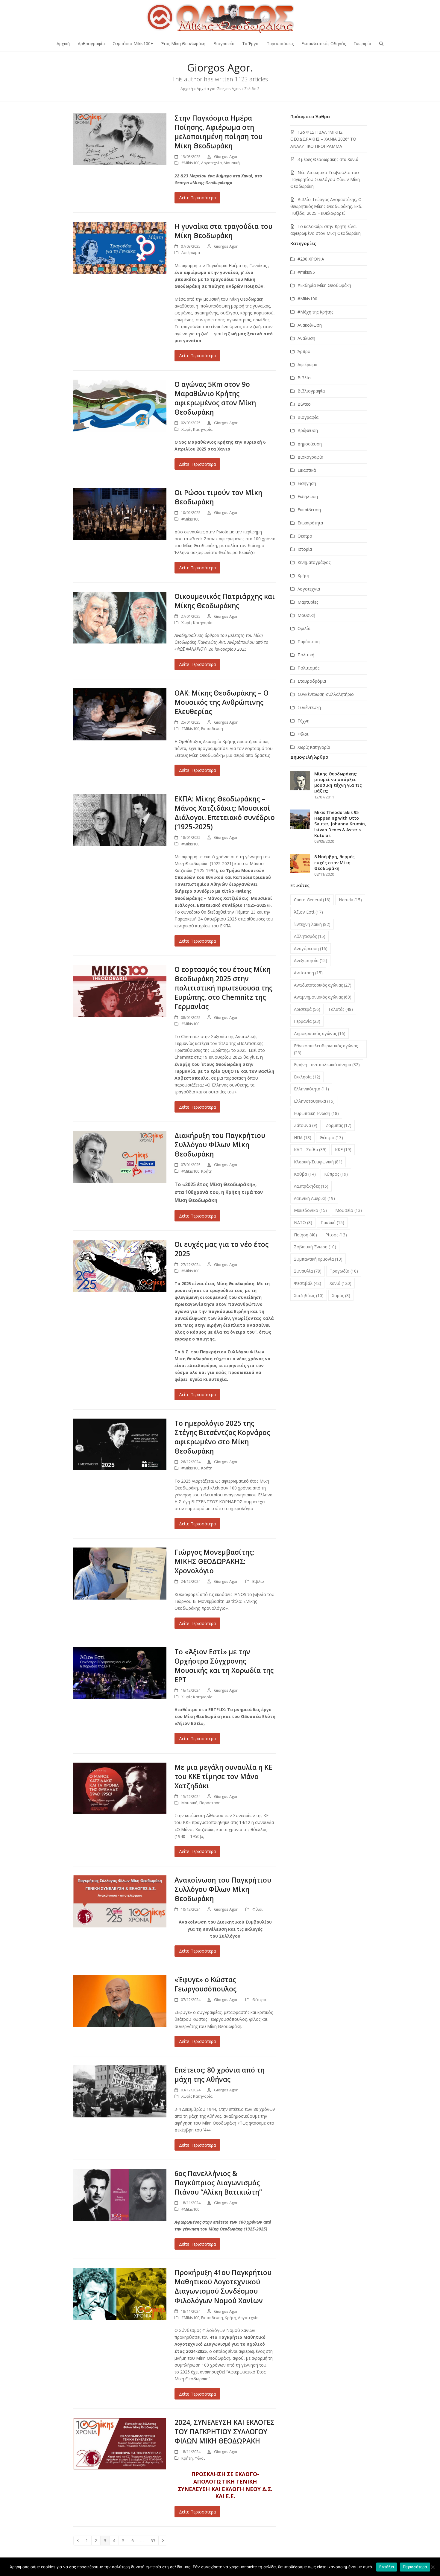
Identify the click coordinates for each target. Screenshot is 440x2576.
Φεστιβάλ (308, 1283)
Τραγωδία (344, 1271)
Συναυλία (308, 1271)
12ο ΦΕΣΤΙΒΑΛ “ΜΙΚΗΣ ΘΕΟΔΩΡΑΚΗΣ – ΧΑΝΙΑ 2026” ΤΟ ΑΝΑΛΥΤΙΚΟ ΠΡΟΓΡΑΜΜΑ (323, 139)
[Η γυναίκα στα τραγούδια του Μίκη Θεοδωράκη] (120, 247)
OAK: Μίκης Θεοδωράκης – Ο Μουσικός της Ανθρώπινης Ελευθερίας (221, 702)
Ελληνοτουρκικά (314, 1101)
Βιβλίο (258, 1581)
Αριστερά (307, 1009)
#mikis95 (306, 272)
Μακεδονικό (310, 1210)
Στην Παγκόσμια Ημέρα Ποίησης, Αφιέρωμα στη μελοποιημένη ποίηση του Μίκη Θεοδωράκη (219, 132)
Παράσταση (210, 1803)
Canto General (312, 900)
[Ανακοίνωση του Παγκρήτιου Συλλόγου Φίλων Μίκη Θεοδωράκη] (120, 1901)
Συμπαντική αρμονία (318, 1259)
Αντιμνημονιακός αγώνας (323, 997)
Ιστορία (305, 549)
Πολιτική (306, 655)
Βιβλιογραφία (311, 391)
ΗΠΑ (303, 1138)
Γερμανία (307, 1021)
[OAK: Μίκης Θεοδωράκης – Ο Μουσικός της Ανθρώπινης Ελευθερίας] (120, 714)
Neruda (350, 900)
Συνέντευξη (309, 707)
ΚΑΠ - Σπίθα (310, 1149)
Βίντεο (304, 404)
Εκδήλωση (308, 496)
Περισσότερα (415, 2567)
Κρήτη (207, 1171)
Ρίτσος (336, 1235)
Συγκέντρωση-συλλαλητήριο (326, 694)
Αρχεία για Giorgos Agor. (219, 89)
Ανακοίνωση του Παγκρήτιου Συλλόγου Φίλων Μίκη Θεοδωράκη (223, 1889)
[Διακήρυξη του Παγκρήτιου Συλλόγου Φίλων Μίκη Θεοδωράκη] (120, 1156)
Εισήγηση (307, 483)
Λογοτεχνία (211, 163)
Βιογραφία (308, 417)
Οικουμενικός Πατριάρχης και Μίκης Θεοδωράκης (225, 601)
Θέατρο (259, 2000)
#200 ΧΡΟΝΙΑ (311, 259)
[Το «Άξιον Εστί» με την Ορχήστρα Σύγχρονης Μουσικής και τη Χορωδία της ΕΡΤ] (120, 1673)
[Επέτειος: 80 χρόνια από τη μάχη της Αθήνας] (120, 2091)
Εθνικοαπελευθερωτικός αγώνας (326, 1049)
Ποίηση (305, 1235)
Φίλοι (257, 1909)
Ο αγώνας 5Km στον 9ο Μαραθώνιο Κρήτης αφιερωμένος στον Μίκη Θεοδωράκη (215, 398)
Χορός (341, 1295)
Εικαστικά (307, 470)
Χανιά (340, 1283)
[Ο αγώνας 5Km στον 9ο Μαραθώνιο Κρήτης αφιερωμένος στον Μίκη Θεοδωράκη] (120, 405)
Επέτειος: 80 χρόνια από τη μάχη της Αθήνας (220, 2075)
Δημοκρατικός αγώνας (320, 1033)
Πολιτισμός (308, 668)
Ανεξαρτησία (311, 960)
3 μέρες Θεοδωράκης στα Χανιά (328, 159)
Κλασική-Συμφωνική (318, 1162)
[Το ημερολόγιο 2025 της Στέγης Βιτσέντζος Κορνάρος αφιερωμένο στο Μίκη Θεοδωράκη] (120, 1444)
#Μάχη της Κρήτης (315, 312)
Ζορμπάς (339, 1125)
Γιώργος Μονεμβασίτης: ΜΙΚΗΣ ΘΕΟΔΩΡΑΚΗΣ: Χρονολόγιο (214, 1561)
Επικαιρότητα (310, 523)
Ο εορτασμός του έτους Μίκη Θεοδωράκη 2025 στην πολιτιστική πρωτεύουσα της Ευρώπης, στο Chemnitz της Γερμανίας (223, 988)
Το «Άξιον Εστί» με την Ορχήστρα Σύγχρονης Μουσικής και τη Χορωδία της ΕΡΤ (224, 1666)
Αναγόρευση (311, 948)
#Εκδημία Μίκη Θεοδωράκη (324, 285)
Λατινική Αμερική (314, 1198)
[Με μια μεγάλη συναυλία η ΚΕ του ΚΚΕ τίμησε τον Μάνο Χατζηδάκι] (120, 1788)
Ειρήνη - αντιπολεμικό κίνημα (327, 1065)
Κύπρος (336, 1174)
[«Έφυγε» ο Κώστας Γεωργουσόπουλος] (120, 2001)
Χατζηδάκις (309, 1295)
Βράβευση (308, 430)
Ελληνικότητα (311, 1089)
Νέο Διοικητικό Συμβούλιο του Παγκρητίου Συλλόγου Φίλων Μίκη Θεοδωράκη (325, 179)
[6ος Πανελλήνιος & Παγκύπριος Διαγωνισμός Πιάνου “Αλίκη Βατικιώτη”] (120, 2194)
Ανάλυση (306, 338)
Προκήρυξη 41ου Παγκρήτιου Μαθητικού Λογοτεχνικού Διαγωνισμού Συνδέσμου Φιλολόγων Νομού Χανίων (223, 2286)
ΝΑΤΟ (303, 1222)
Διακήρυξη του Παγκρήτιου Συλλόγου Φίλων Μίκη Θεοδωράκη (220, 1145)
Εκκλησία (307, 1077)
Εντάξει (387, 2567)
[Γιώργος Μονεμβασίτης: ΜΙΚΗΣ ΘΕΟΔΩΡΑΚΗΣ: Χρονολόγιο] (120, 1573)
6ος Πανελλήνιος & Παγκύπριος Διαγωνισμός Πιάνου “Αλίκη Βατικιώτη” (218, 2183)
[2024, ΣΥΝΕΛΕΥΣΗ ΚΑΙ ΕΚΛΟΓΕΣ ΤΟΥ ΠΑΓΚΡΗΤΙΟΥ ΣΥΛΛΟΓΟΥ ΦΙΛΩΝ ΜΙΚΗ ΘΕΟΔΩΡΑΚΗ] (120, 2443)
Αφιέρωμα (191, 252)
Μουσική (232, 163)
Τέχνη (304, 721)
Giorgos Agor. (226, 156)
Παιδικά (332, 1222)
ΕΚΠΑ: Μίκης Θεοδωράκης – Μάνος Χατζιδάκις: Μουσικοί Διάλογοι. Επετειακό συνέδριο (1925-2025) (225, 813)
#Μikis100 (190, 163)
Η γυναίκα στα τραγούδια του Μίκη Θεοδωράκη (223, 231)
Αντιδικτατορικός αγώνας (323, 985)
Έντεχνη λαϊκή (312, 924)
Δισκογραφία (310, 457)
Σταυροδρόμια (312, 681)
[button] (381, 44)
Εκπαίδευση (212, 728)
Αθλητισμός (310, 936)
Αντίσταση (308, 973)
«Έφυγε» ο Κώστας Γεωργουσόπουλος (205, 1984)
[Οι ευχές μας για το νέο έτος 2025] (120, 1265)
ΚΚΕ (343, 1149)
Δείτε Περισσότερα (197, 198)
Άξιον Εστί (308, 912)
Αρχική (187, 89)
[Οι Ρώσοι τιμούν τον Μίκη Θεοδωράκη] (120, 513)
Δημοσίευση (310, 444)
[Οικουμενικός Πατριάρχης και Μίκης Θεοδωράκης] (120, 617)
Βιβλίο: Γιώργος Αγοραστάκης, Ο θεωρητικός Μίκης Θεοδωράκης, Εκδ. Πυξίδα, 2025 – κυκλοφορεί (326, 206)
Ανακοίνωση (310, 325)
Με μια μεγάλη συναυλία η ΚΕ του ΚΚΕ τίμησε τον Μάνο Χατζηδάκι (223, 1777)
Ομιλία (304, 628)
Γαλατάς (341, 1009)
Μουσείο (349, 1210)
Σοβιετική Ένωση (315, 1247)
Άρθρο (304, 351)
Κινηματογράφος (314, 562)
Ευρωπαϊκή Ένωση (316, 1113)
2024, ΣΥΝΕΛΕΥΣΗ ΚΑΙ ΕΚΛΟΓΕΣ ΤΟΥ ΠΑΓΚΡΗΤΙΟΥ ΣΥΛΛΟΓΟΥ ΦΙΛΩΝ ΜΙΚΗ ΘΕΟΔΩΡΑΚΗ (224, 2432)
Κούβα (305, 1174)
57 (154, 2540)
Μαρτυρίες (308, 602)
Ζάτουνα (306, 1125)
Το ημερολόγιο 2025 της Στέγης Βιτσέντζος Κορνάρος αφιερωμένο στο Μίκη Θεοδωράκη (222, 1437)
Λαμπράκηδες (311, 1186)
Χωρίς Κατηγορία (197, 429)
